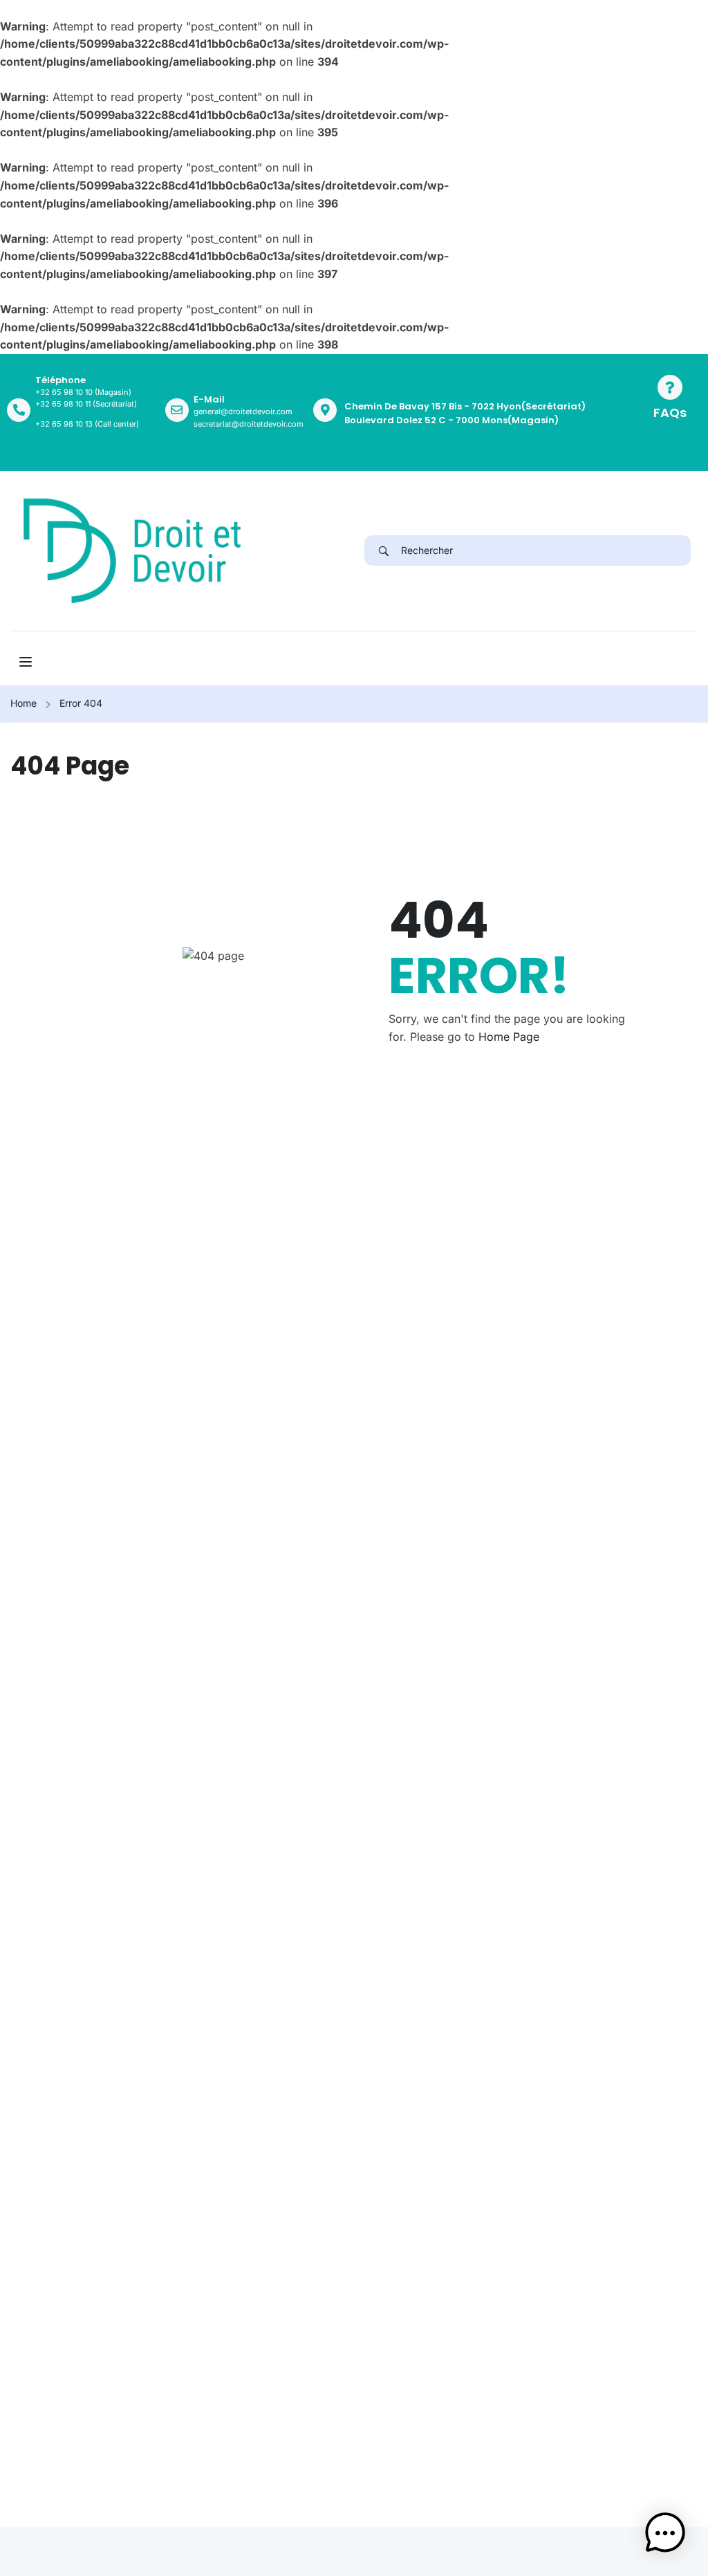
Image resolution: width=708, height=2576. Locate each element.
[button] (665, 2533)
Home (24, 703)
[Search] (383, 550)
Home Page (509, 1037)
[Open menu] (27, 662)
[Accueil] (132, 550)
